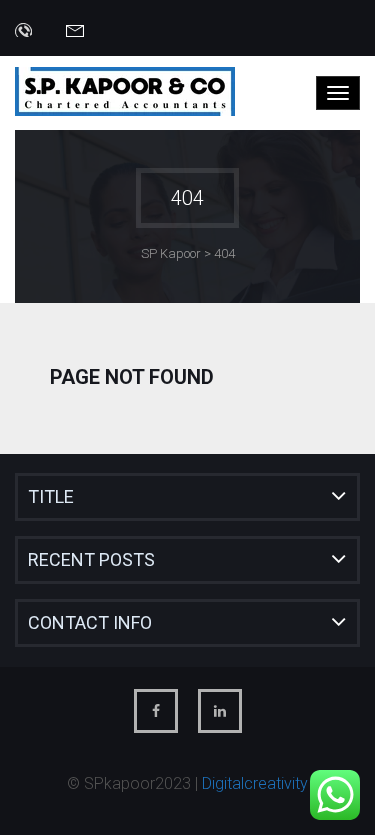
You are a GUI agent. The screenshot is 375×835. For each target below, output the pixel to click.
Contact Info (90, 622)
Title (51, 496)
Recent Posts (91, 559)
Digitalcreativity (255, 783)
